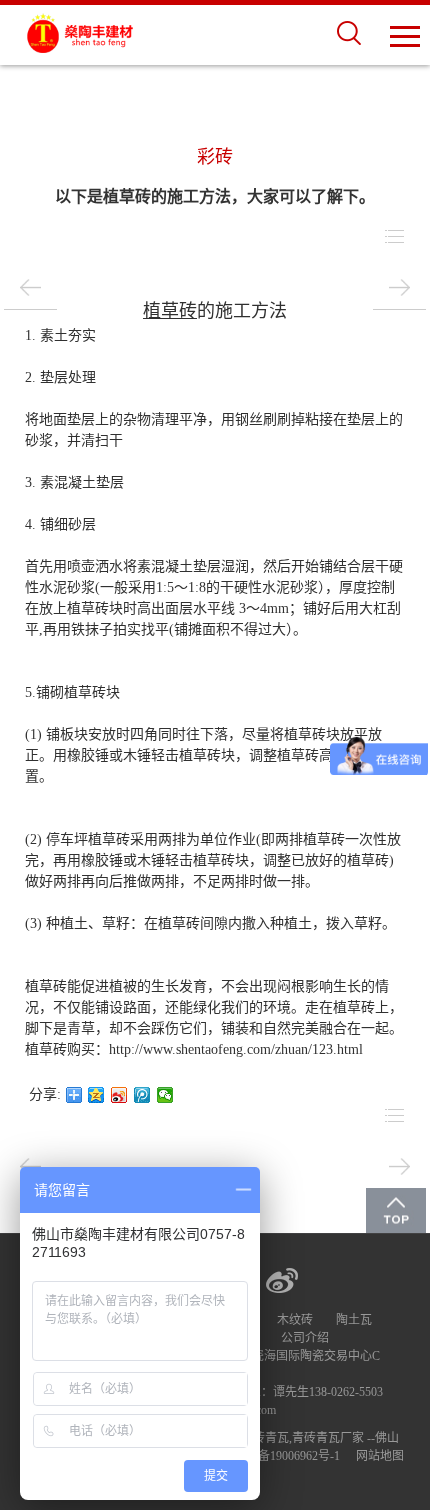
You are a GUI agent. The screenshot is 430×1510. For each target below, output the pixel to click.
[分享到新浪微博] (119, 1095)
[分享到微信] (165, 1095)
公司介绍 (305, 1338)
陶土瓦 (354, 1320)
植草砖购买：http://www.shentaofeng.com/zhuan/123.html (194, 1049)
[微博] (282, 1280)
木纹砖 (295, 1320)
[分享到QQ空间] (96, 1095)
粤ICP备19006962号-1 (283, 1456)
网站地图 (380, 1456)
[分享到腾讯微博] (142, 1095)
